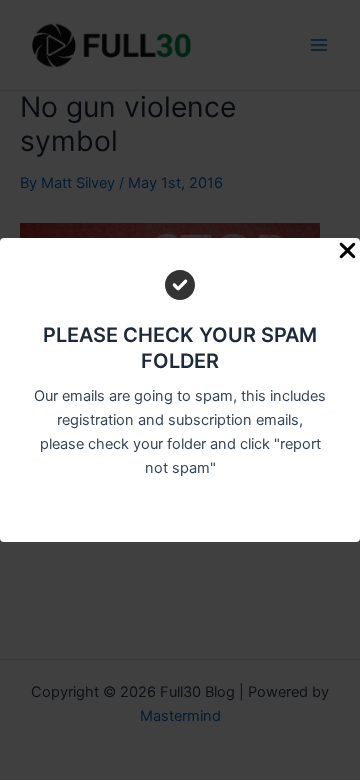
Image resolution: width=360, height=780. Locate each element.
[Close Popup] (347, 252)
